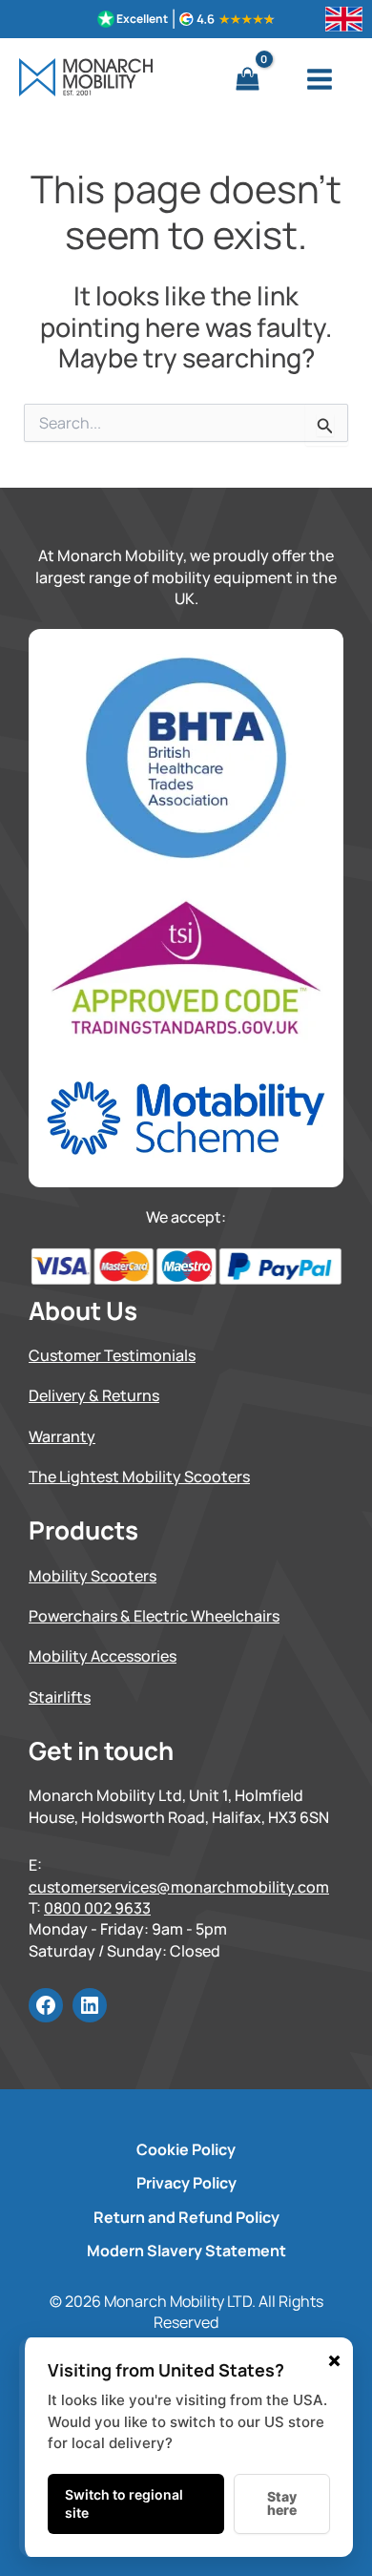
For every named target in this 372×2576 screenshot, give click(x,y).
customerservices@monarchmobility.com (179, 1887)
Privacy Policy (186, 2183)
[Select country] (344, 19)
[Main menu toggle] (320, 79)
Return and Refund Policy (186, 2217)
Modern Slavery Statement (186, 2251)
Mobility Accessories (103, 1656)
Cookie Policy (186, 2149)
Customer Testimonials (112, 1355)
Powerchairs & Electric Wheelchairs (154, 1616)
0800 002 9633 (97, 1908)
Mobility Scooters (93, 1576)
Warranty (62, 1436)
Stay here (282, 2503)
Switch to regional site (124, 2504)
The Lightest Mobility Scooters (139, 1476)
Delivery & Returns (94, 1395)
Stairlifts (60, 1697)
